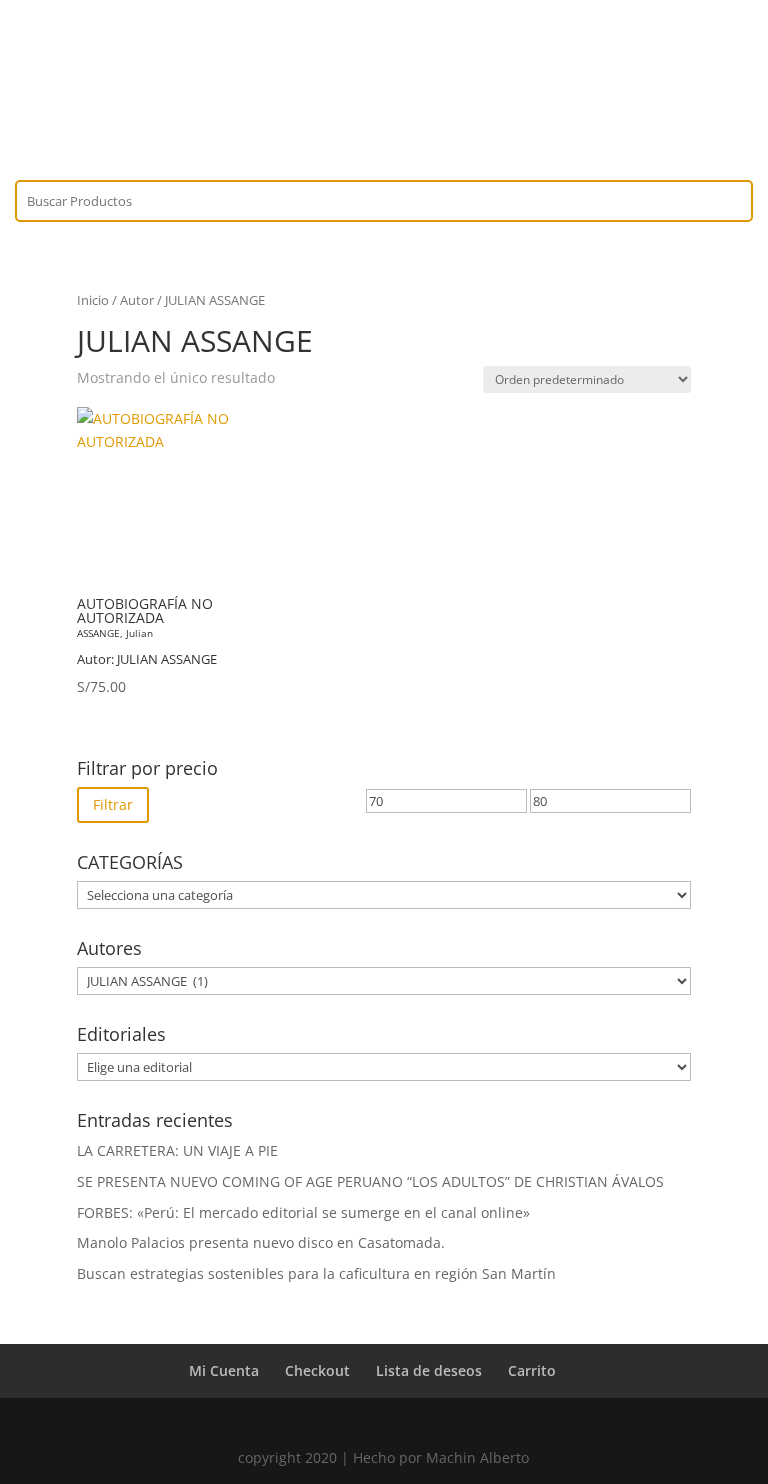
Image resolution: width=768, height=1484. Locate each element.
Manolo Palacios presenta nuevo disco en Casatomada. (261, 1242)
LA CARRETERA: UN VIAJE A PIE (177, 1150)
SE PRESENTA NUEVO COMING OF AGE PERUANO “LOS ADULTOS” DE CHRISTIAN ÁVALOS (370, 1181)
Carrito (532, 1370)
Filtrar (113, 804)
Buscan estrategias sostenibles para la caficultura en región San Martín (316, 1273)
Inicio (93, 300)
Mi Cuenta (224, 1370)
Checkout (317, 1370)
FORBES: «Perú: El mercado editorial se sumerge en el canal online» (303, 1212)
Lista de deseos (429, 1370)
